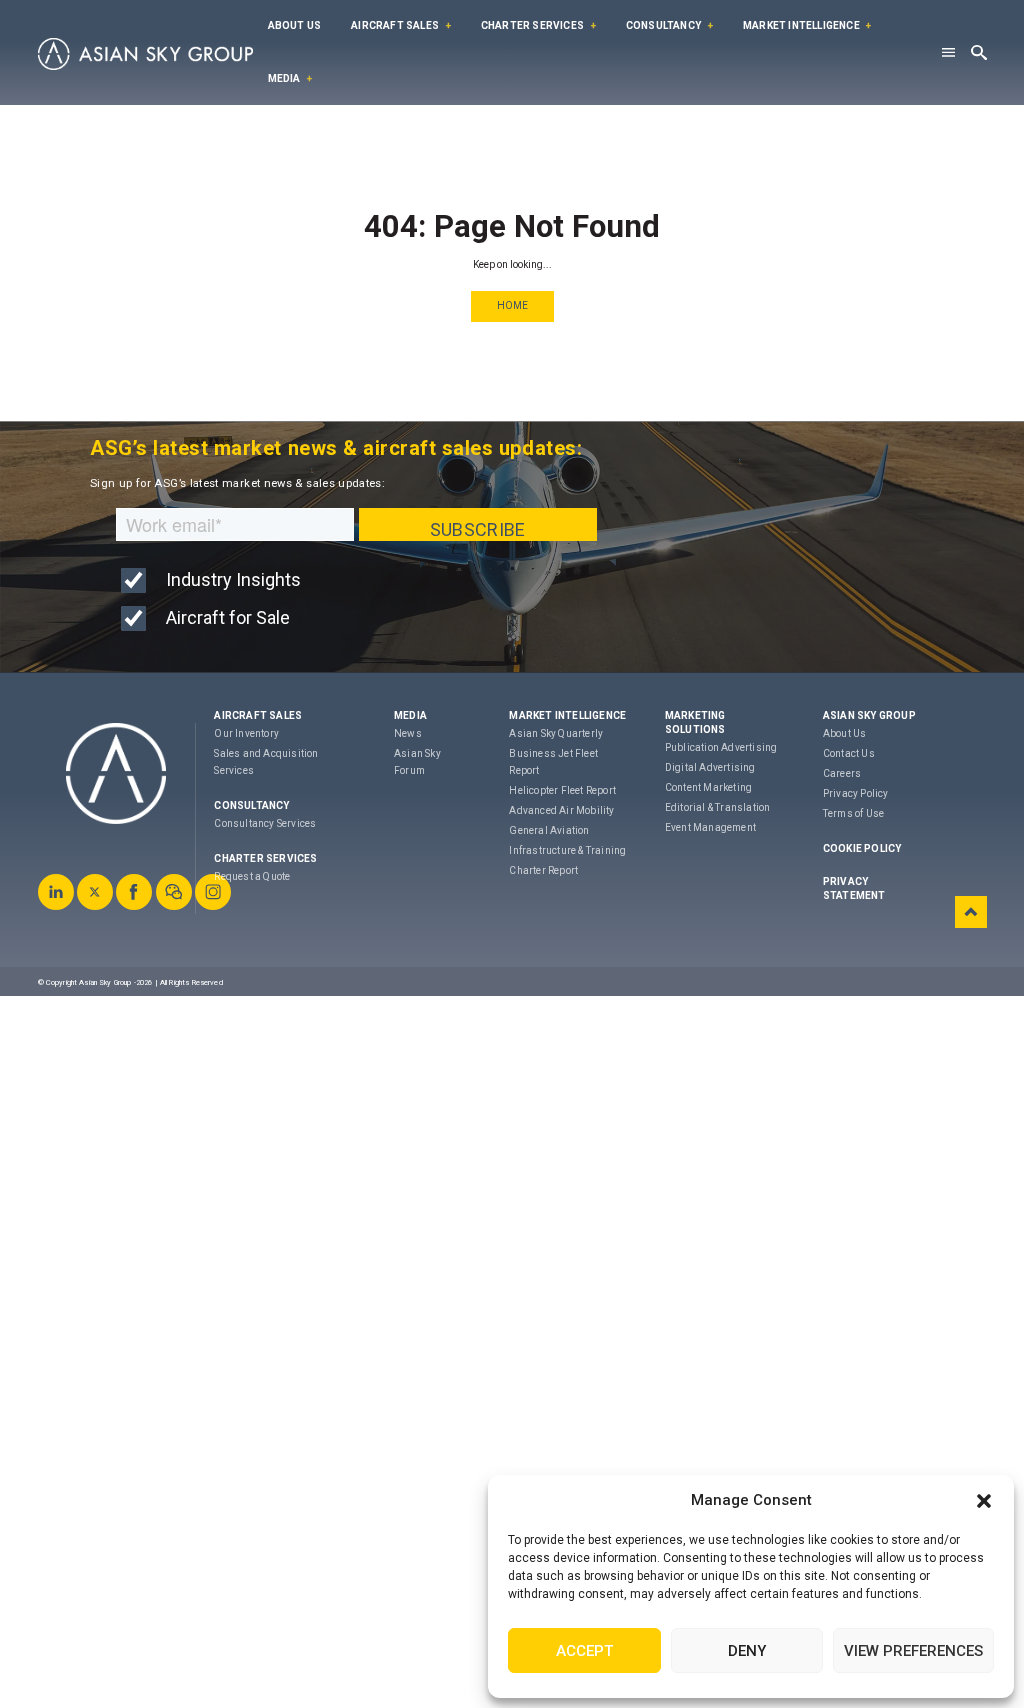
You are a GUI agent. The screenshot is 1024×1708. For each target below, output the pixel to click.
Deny (747, 1651)
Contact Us (849, 753)
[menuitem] (295, 26)
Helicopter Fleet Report (562, 790)
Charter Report (543, 870)
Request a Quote (252, 876)
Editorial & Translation (718, 807)
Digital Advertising (710, 767)
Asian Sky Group (869, 715)
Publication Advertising (721, 747)
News (408, 733)
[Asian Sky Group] (145, 54)
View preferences (913, 1651)
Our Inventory (246, 733)
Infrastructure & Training (567, 850)
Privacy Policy (856, 793)
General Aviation (549, 830)
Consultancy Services (265, 823)
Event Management (710, 827)
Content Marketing (708, 787)
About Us (295, 25)
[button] (984, 1501)
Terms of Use (853, 813)
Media (284, 78)
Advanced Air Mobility (561, 810)
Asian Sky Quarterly (556, 733)
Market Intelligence (801, 25)
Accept (584, 1651)
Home (512, 305)
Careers (842, 773)
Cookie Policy (862, 848)
